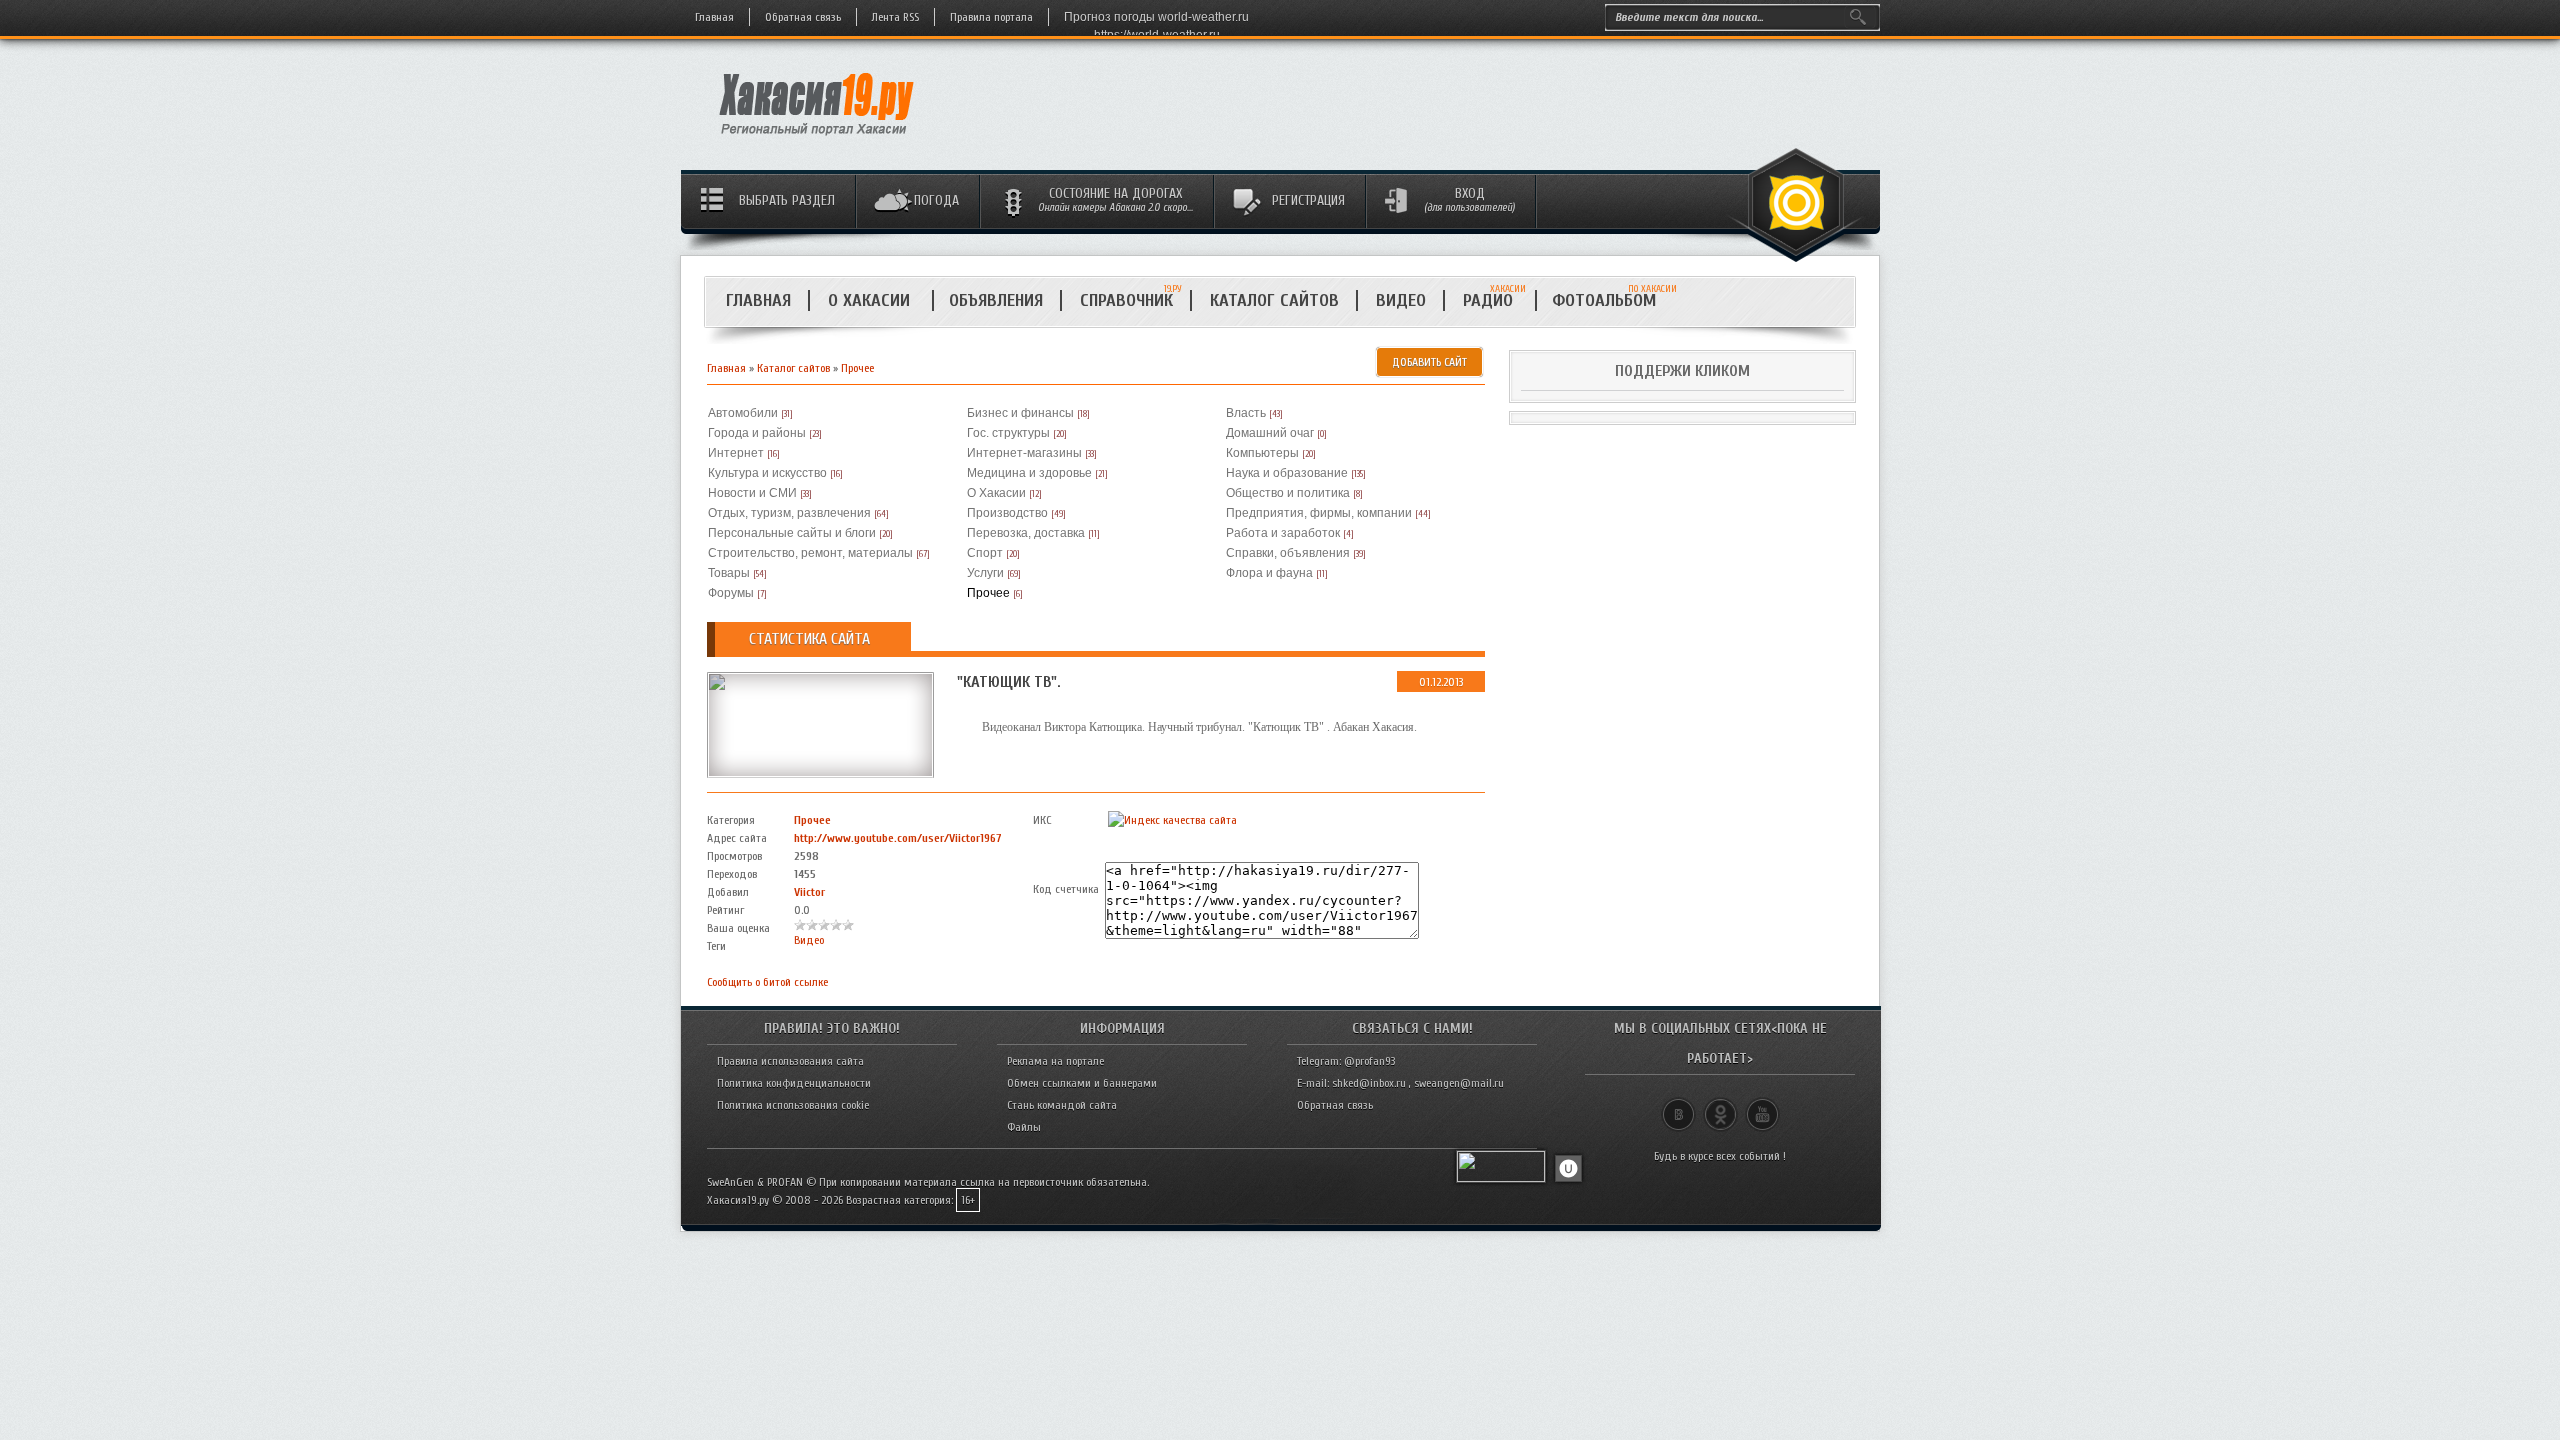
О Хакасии (871, 300)
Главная (714, 17)
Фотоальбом (1612, 300)
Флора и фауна (1269, 573)
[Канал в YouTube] (1762, 1106)
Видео (1401, 300)
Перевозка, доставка (1026, 533)
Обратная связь (803, 17)
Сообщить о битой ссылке (767, 982)
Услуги (985, 573)
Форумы (731, 593)
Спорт (985, 553)
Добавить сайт (1429, 362)
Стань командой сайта (1062, 1105)
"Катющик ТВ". (1009, 682)
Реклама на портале (1055, 1061)
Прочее (857, 368)
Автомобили (743, 413)
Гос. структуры (1008, 433)
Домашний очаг (1270, 433)
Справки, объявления (1288, 553)
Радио (1494, 300)
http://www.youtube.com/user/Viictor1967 (897, 838)
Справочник (1126, 300)
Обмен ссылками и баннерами (1082, 1083)
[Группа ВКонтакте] (1678, 1106)
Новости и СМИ (752, 493)
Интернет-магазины (1024, 453)
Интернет (736, 453)
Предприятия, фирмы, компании (1319, 513)
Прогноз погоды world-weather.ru (1156, 17)
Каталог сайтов (1274, 300)
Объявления (996, 300)
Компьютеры (1262, 453)
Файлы (1024, 1127)
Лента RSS (895, 17)
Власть (1246, 413)
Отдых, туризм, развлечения (789, 513)
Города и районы (757, 433)
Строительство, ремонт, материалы (810, 553)
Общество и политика (1288, 493)
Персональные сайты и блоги (792, 533)
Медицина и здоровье (1029, 473)
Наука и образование (1287, 473)
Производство (1007, 513)
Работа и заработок (1283, 533)
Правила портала (991, 17)
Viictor (809, 892)
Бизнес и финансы (1020, 413)
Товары (729, 573)
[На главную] (817, 141)
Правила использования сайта (790, 1061)
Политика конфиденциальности (794, 1083)
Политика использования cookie (793, 1105)
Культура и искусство (767, 473)
